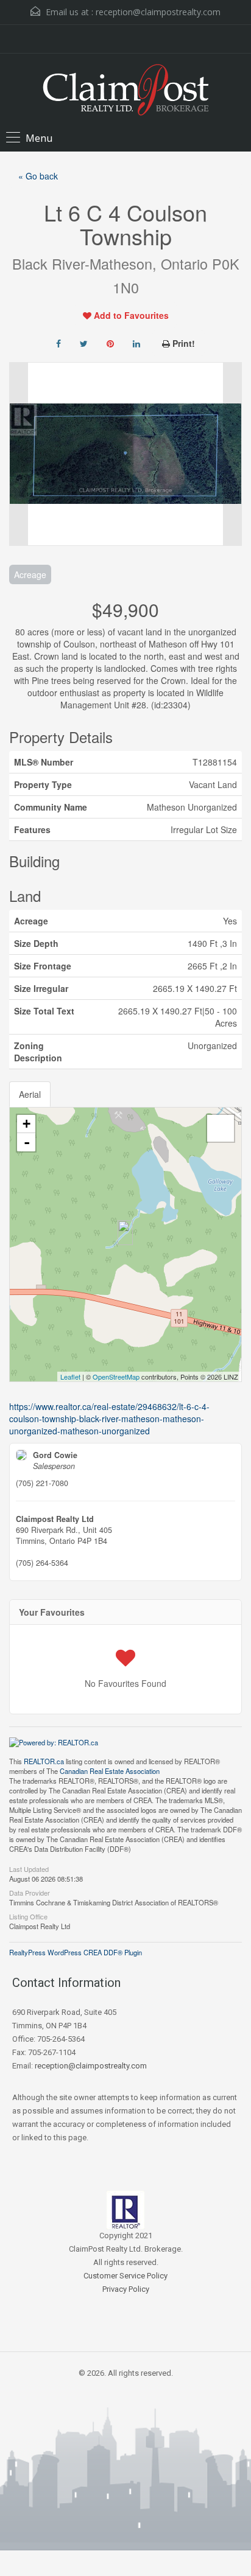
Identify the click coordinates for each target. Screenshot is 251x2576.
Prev (19, 454)
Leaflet (70, 1377)
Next (232, 454)
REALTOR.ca (44, 1761)
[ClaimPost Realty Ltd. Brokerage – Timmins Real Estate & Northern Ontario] (126, 91)
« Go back (38, 176)
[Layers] (221, 1128)
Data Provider (30, 1892)
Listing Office (28, 1916)
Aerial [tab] (30, 1094)
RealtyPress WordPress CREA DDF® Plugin (76, 1952)
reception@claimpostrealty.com (158, 12)
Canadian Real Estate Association (110, 1771)
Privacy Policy (126, 2289)
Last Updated (29, 1868)
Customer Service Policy (125, 2276)
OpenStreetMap (116, 1377)
